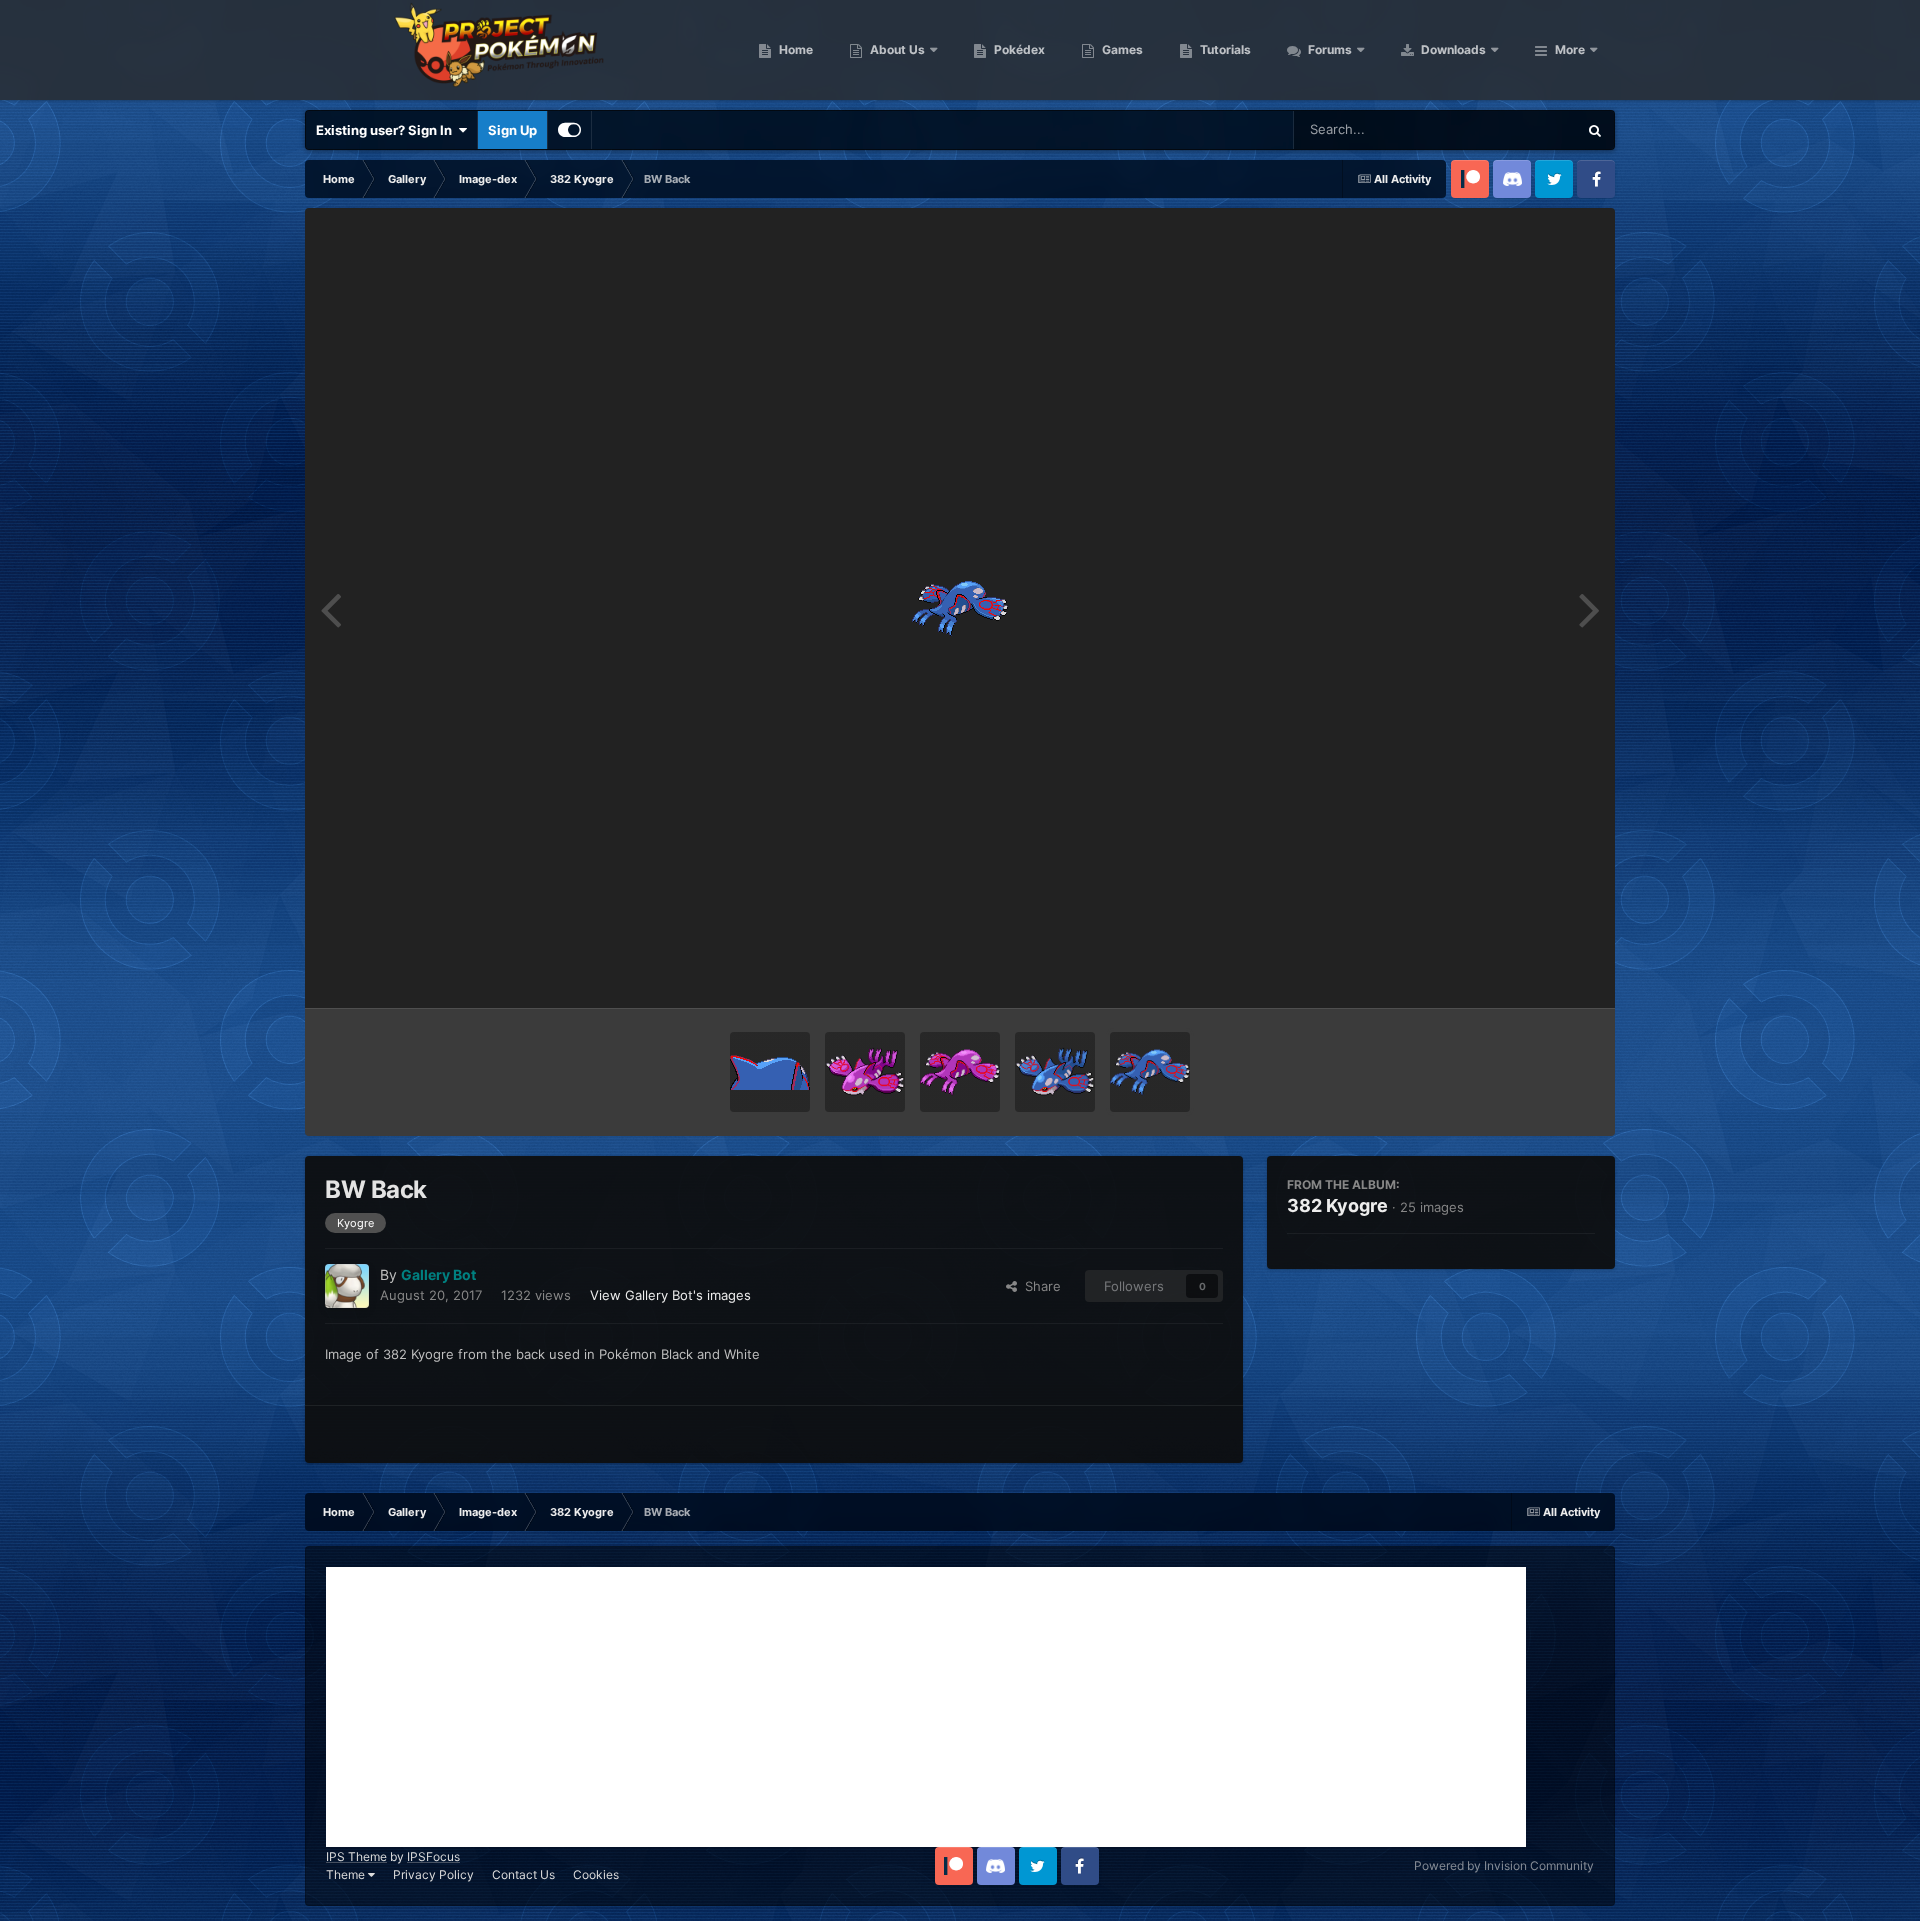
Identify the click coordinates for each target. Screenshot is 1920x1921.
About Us (896, 49)
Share (1039, 1286)
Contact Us (523, 1874)
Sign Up (512, 130)
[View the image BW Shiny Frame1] (865, 1072)
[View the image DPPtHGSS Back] (770, 1072)
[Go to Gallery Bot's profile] (347, 1286)
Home (794, 49)
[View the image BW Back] (1150, 1072)
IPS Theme (356, 1856)
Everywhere (1515, 129)
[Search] (1595, 130)
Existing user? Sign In (387, 130)
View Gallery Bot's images (670, 1295)
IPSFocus (433, 1856)
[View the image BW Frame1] (1055, 1072)
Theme (347, 1874)
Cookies (596, 1874)
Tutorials (1224, 49)
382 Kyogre (1337, 1205)
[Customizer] (569, 130)
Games (1121, 49)
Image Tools (1533, 972)
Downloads (1452, 49)
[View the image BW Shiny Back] (960, 1072)
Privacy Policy (433, 1874)
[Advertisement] (926, 1707)
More (1570, 49)
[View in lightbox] (960, 608)
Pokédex (1018, 49)
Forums (1328, 49)
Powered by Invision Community (1504, 1865)
